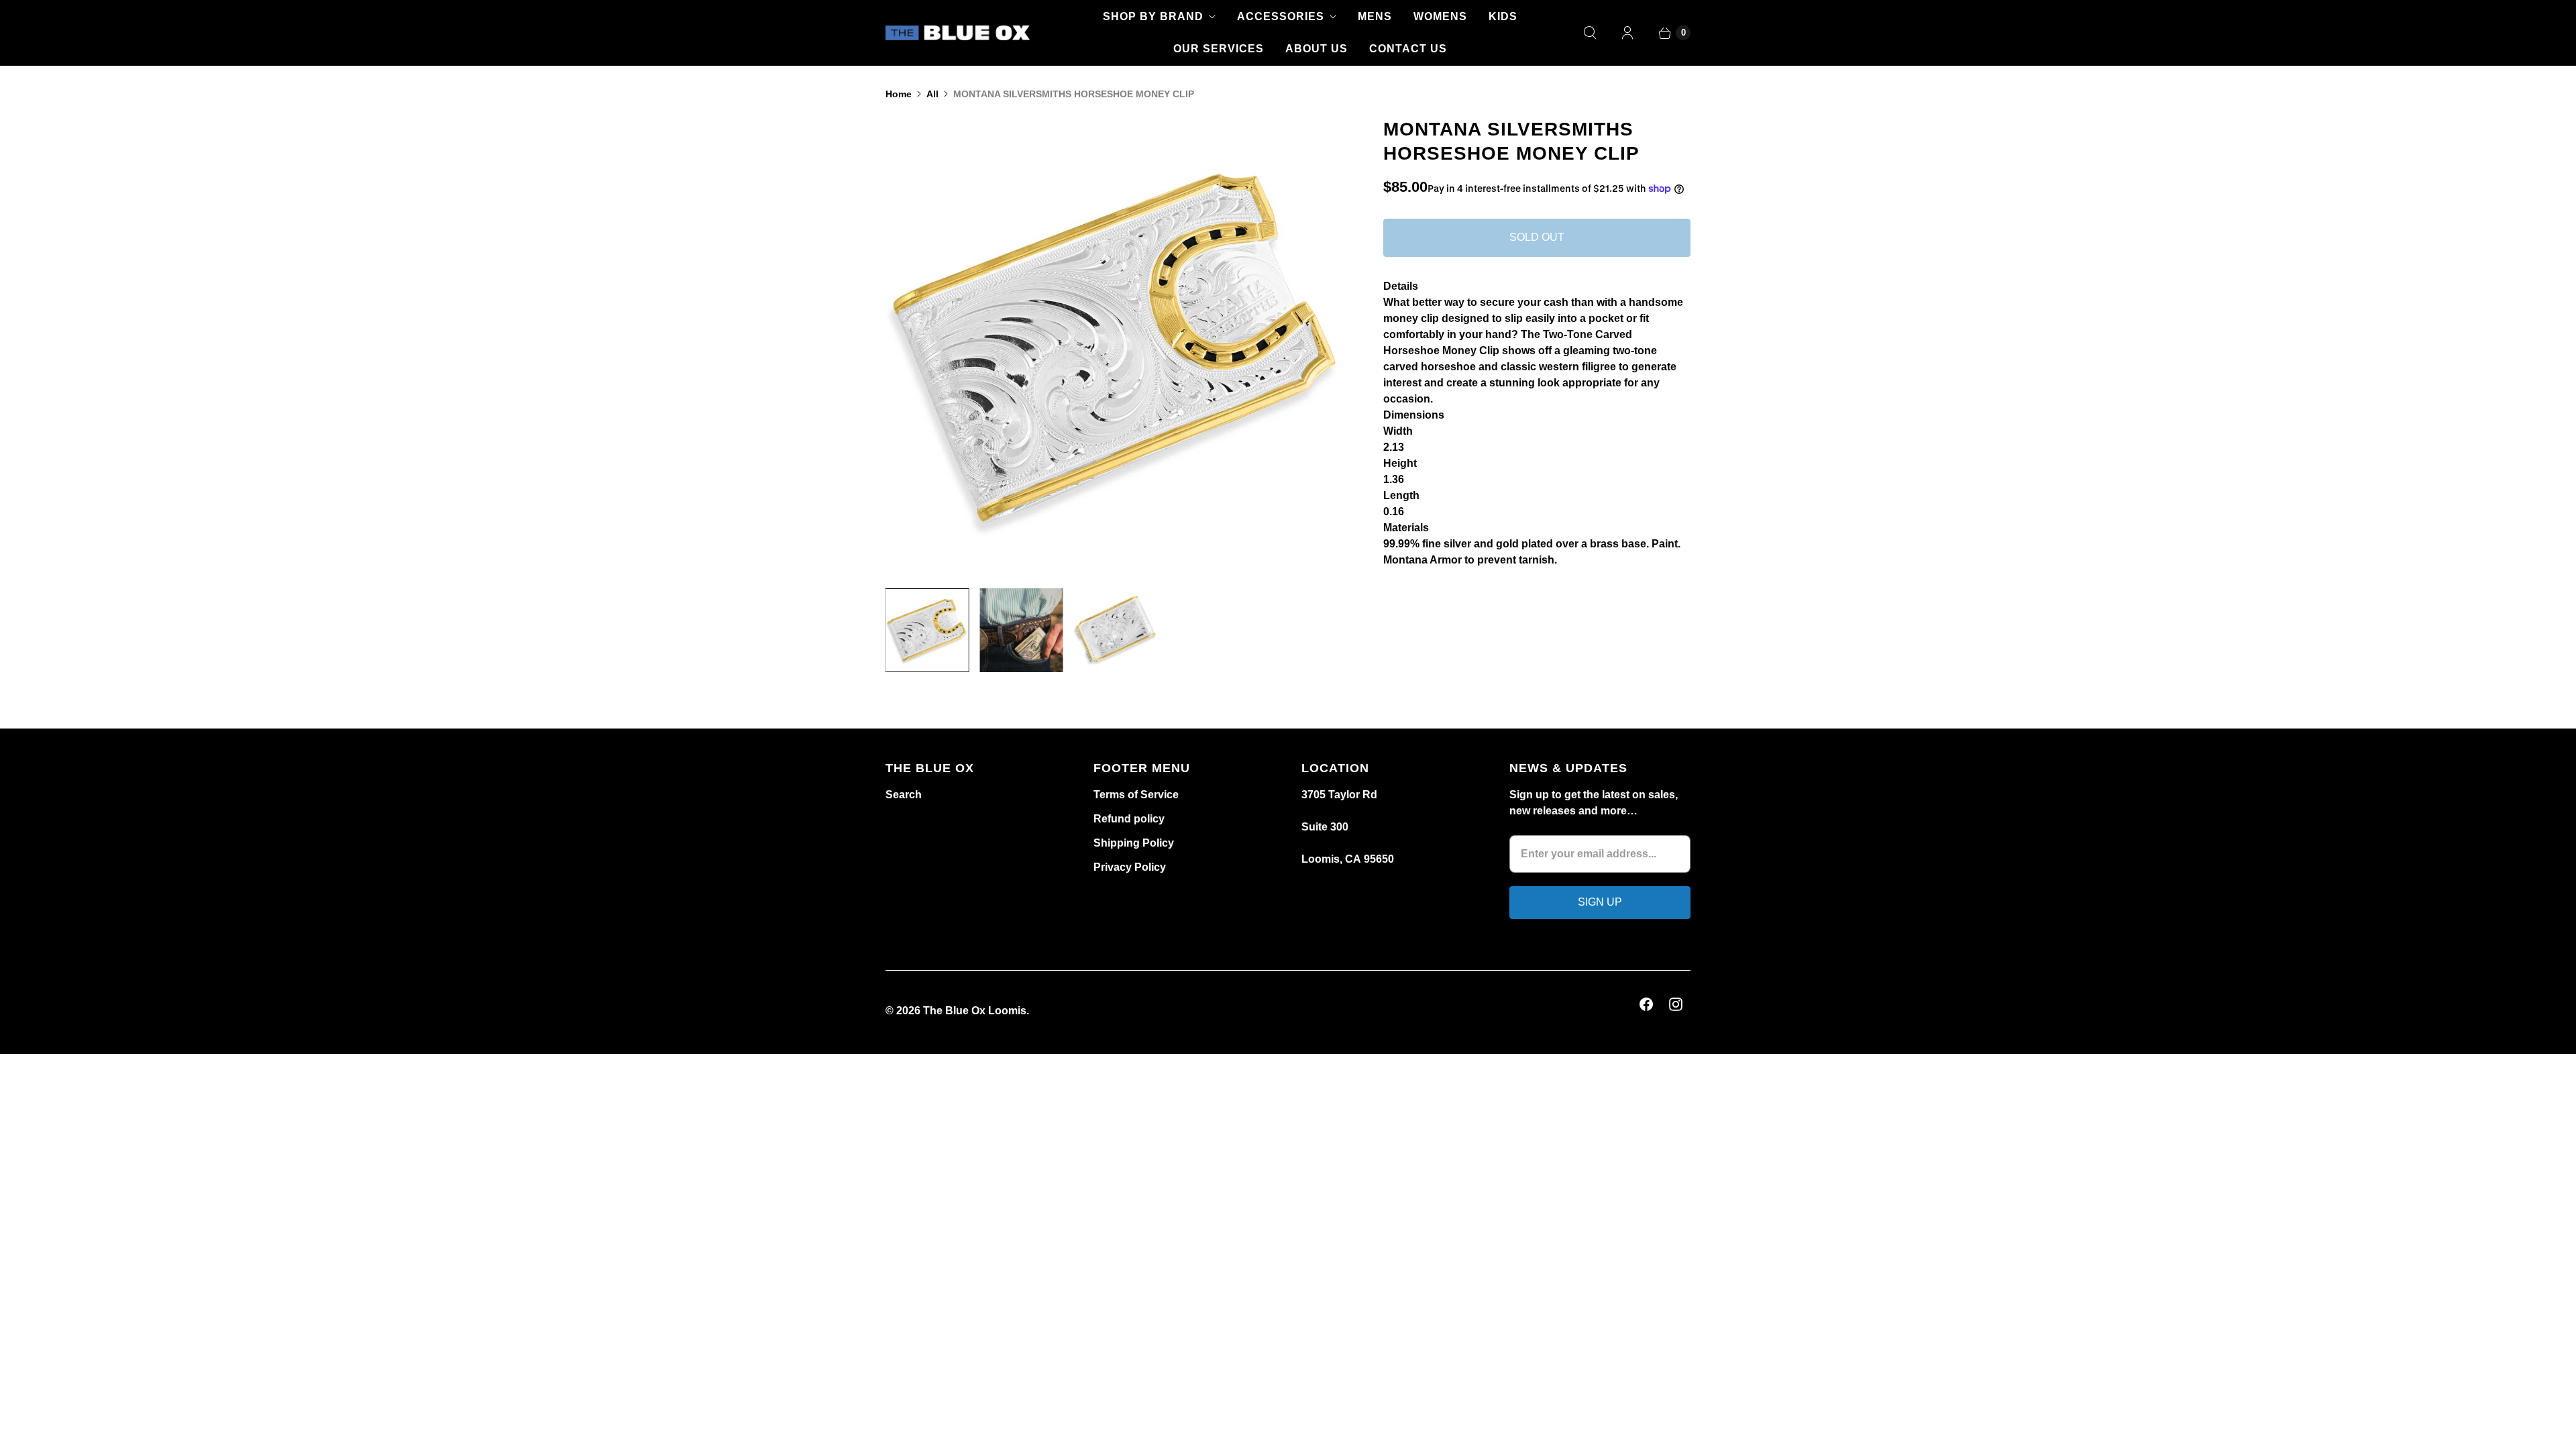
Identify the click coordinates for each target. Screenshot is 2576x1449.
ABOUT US (1317, 49)
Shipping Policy (1134, 843)
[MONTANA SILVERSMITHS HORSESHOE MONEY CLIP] (1211, 347)
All (932, 94)
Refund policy (1129, 819)
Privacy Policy (1130, 867)
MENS (1375, 16)
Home (899, 94)
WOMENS (1440, 16)
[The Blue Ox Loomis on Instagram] (1676, 1004)
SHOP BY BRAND (1153, 16)
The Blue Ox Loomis (975, 1011)
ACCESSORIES (1281, 16)
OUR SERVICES (1219, 49)
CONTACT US (1408, 49)
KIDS (1503, 16)
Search (904, 795)
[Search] (1590, 33)
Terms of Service (1136, 795)
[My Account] (1627, 33)
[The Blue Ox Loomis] (958, 33)
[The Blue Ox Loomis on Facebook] (1646, 1004)
